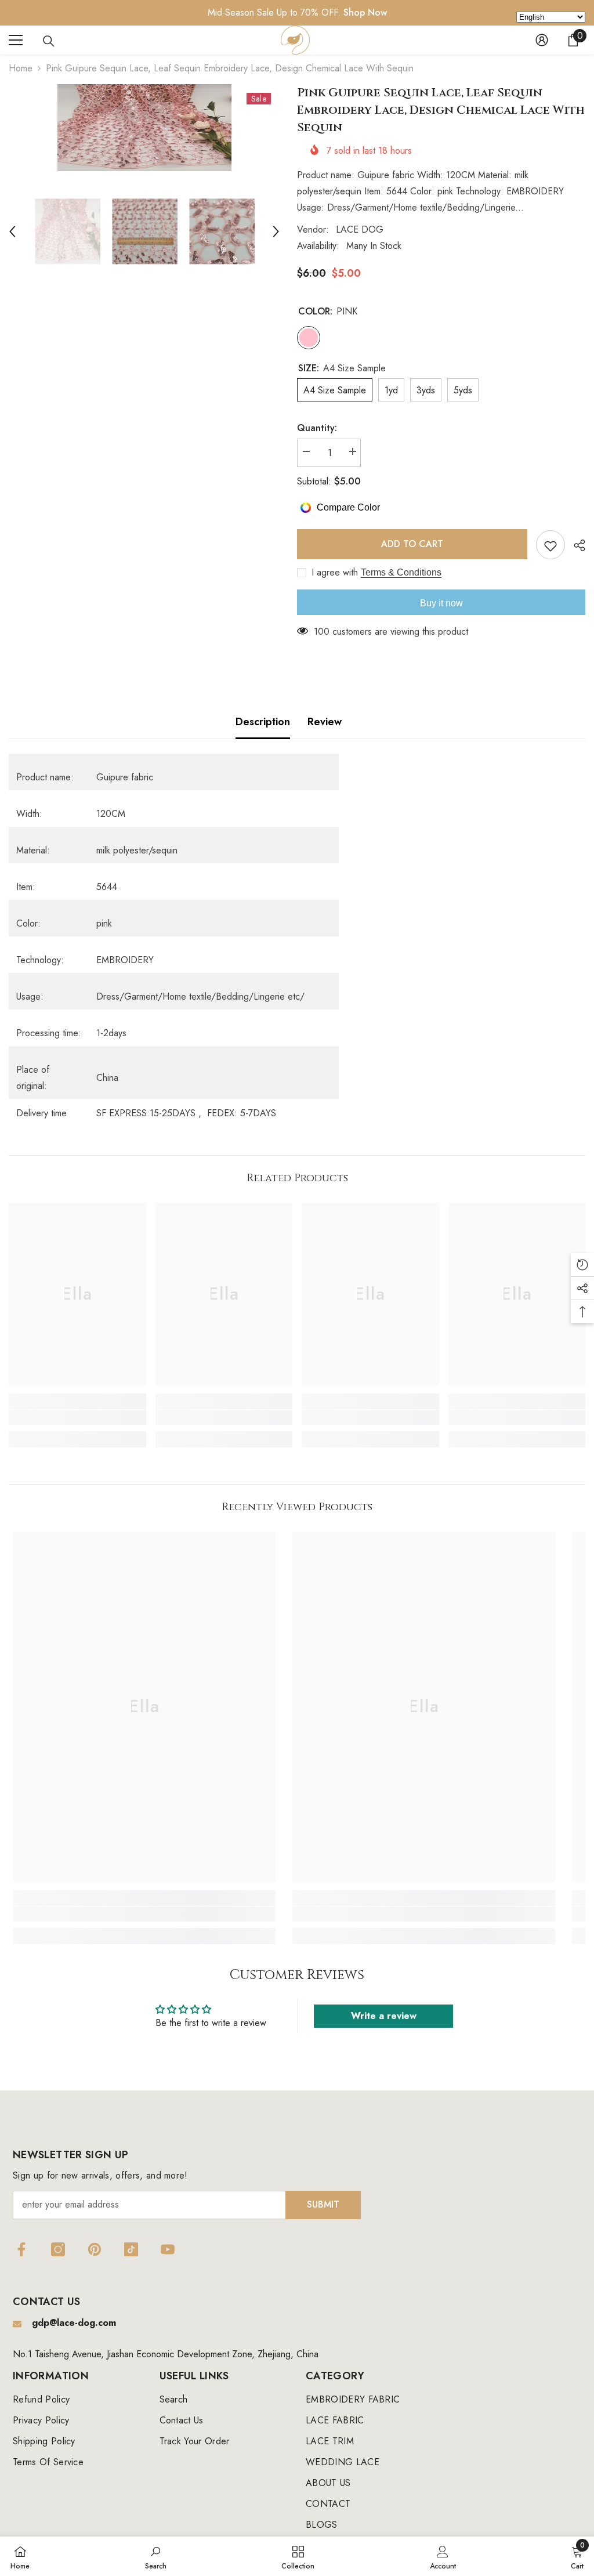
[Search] (49, 41)
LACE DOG (360, 229)
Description (263, 722)
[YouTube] (168, 2249)
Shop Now (365, 12)
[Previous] (12, 231)
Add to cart (409, 544)
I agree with (335, 573)
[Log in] (542, 40)
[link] (77, 1417)
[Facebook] (21, 2249)
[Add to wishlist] (550, 545)
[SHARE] (575, 545)
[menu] (16, 40)
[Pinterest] (95, 2249)
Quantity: (317, 428)
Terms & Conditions (401, 572)
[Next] (276, 231)
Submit (323, 2204)
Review (325, 722)
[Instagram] (58, 2249)
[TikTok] (131, 2249)
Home (21, 68)
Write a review (384, 2016)
